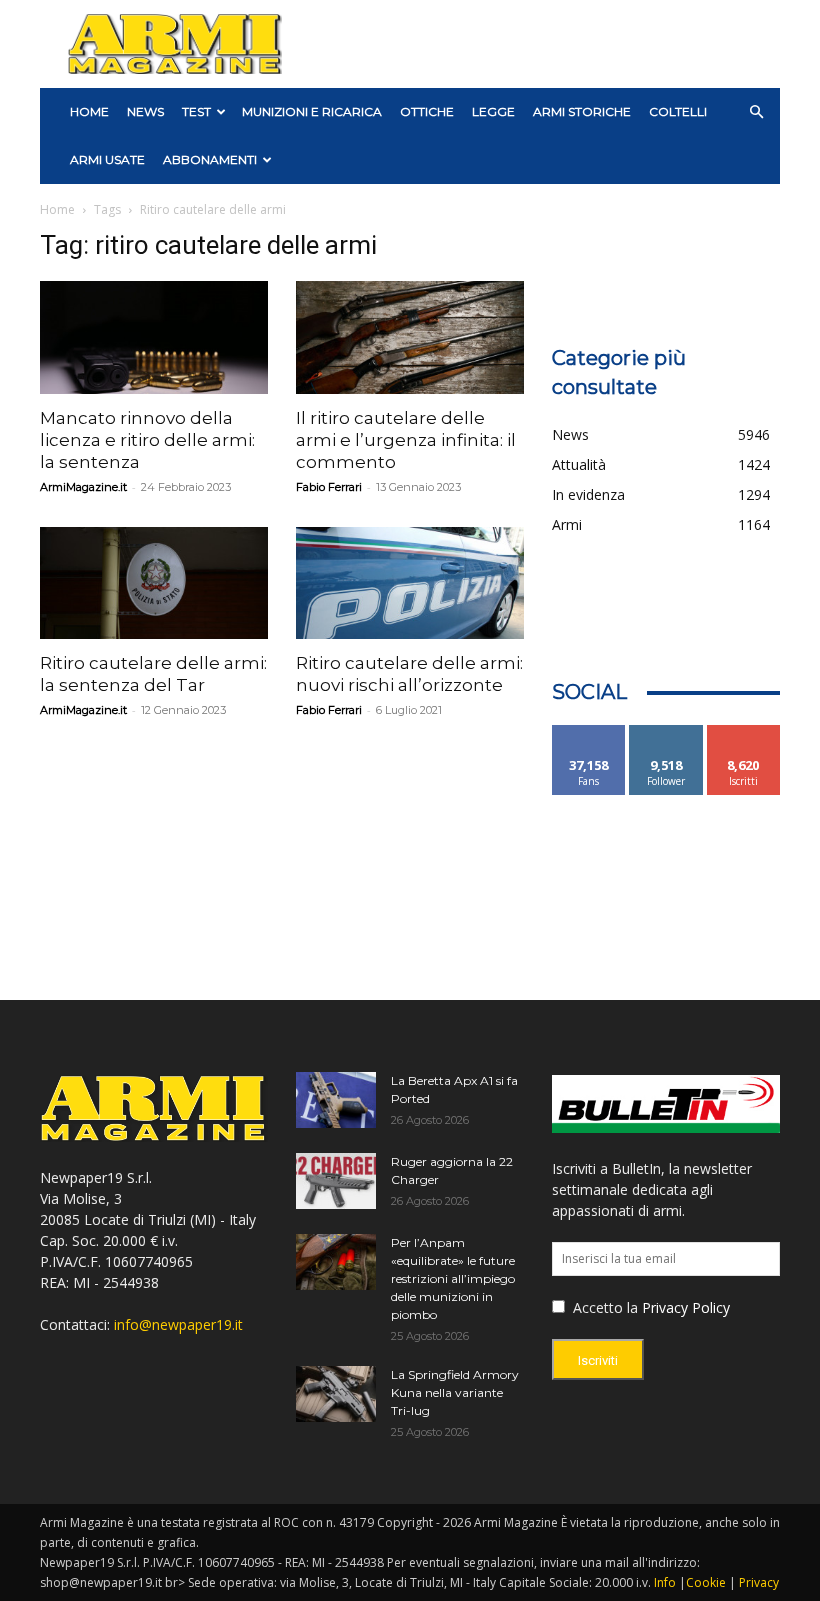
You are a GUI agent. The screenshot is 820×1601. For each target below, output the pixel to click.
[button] (756, 112)
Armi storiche (582, 111)
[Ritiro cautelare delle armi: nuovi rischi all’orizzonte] (410, 583)
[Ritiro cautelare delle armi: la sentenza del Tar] (154, 583)
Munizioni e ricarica (312, 111)
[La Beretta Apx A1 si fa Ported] (336, 1100)
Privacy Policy (686, 1307)
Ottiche (427, 111)
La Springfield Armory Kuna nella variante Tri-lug (455, 1392)
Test (196, 111)
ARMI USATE (107, 159)
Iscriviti (743, 732)
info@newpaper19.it (178, 1324)
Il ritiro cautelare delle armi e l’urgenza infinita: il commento (406, 440)
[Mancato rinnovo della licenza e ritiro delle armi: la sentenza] (154, 337)
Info (665, 1582)
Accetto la (603, 1307)
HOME (89, 111)
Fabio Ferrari (329, 487)
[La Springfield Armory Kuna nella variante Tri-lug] (336, 1394)
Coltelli (678, 111)
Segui (666, 732)
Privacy (759, 1582)
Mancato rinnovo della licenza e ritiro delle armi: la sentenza (147, 440)
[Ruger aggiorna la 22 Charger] (336, 1181)
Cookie (706, 1582)
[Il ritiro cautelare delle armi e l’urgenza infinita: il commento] (410, 337)
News (145, 111)
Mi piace (589, 732)
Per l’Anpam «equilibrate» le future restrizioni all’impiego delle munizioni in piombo (453, 1278)
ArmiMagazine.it (83, 487)
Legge (493, 111)
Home (57, 209)
